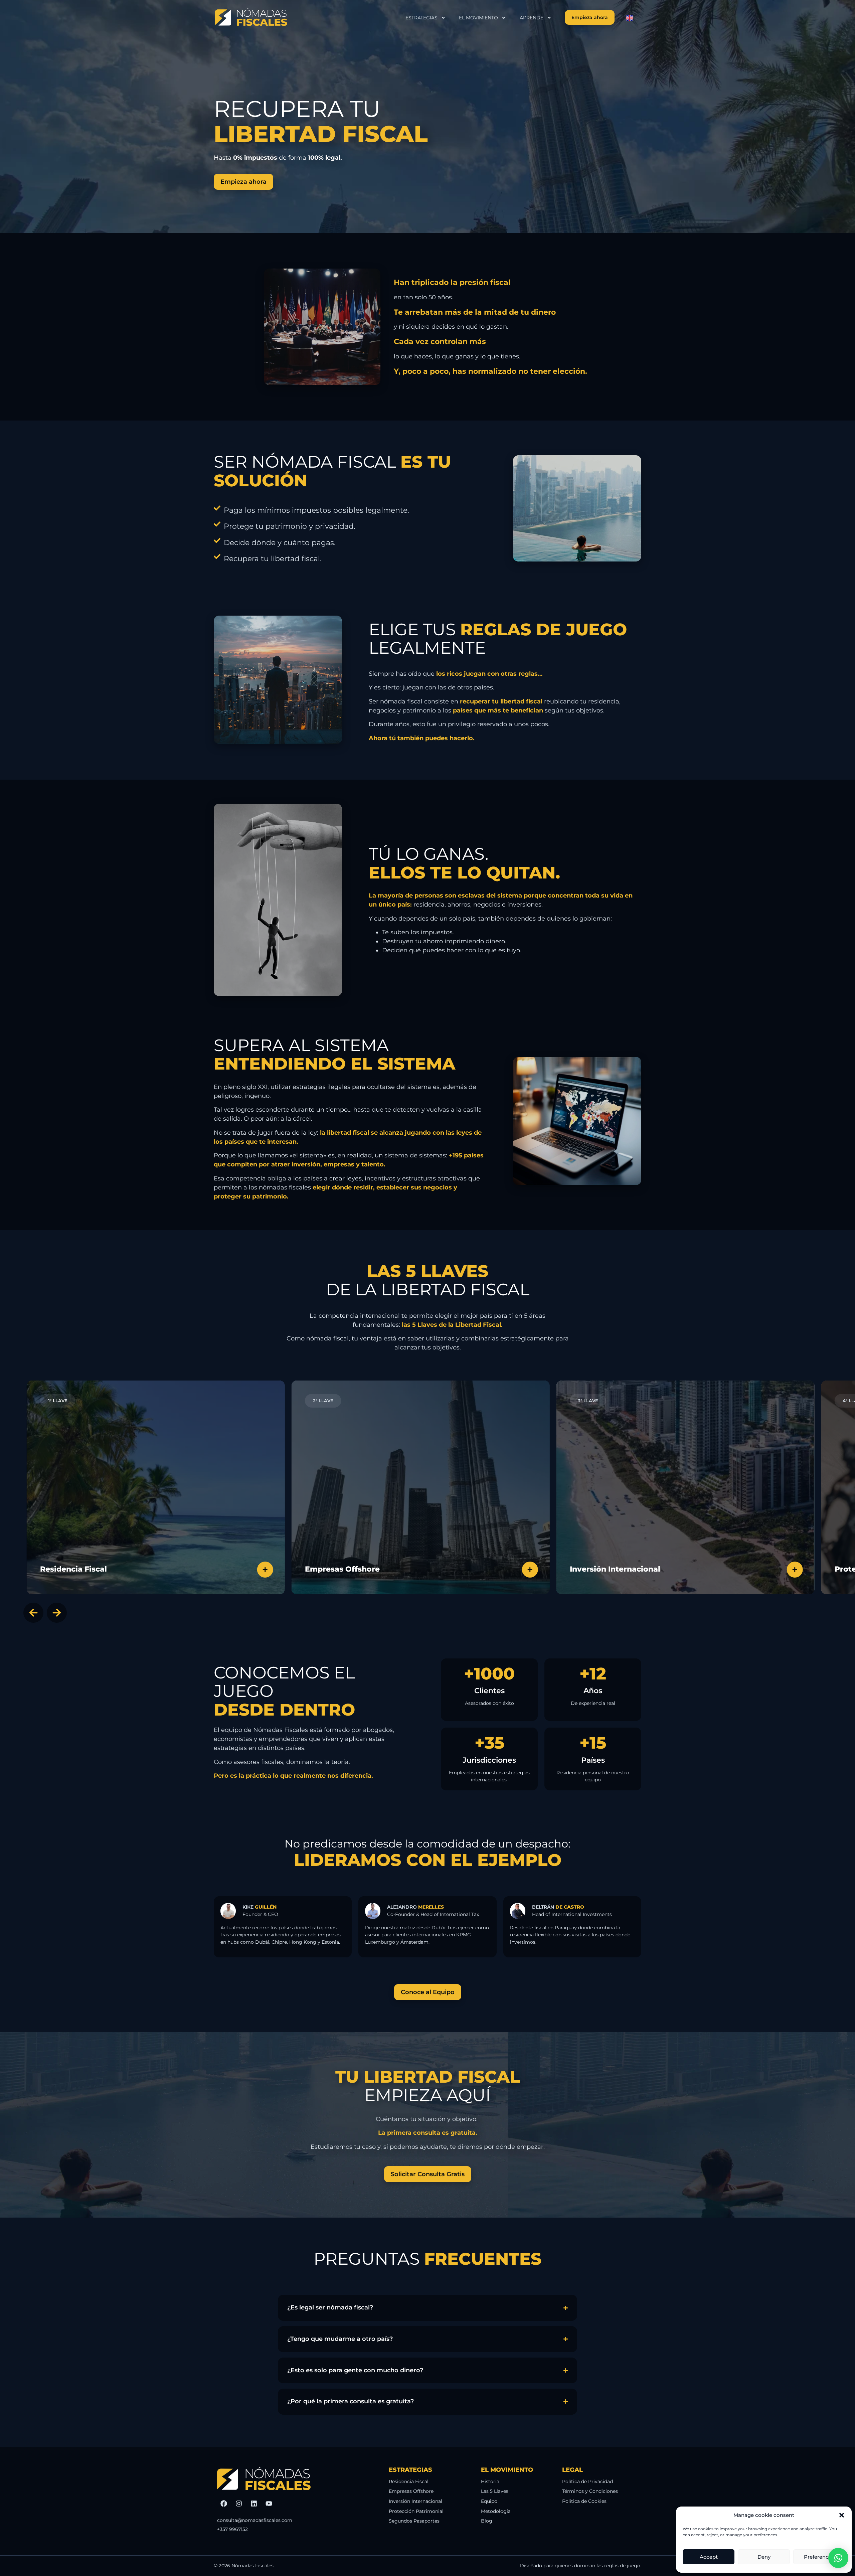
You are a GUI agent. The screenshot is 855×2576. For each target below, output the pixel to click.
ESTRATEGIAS (421, 18)
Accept (709, 2557)
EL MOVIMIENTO (478, 18)
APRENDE (532, 18)
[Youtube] (269, 2504)
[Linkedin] (254, 2504)
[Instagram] (239, 2504)
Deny (764, 2557)
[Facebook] (224, 2504)
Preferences (819, 2557)
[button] (842, 2515)
